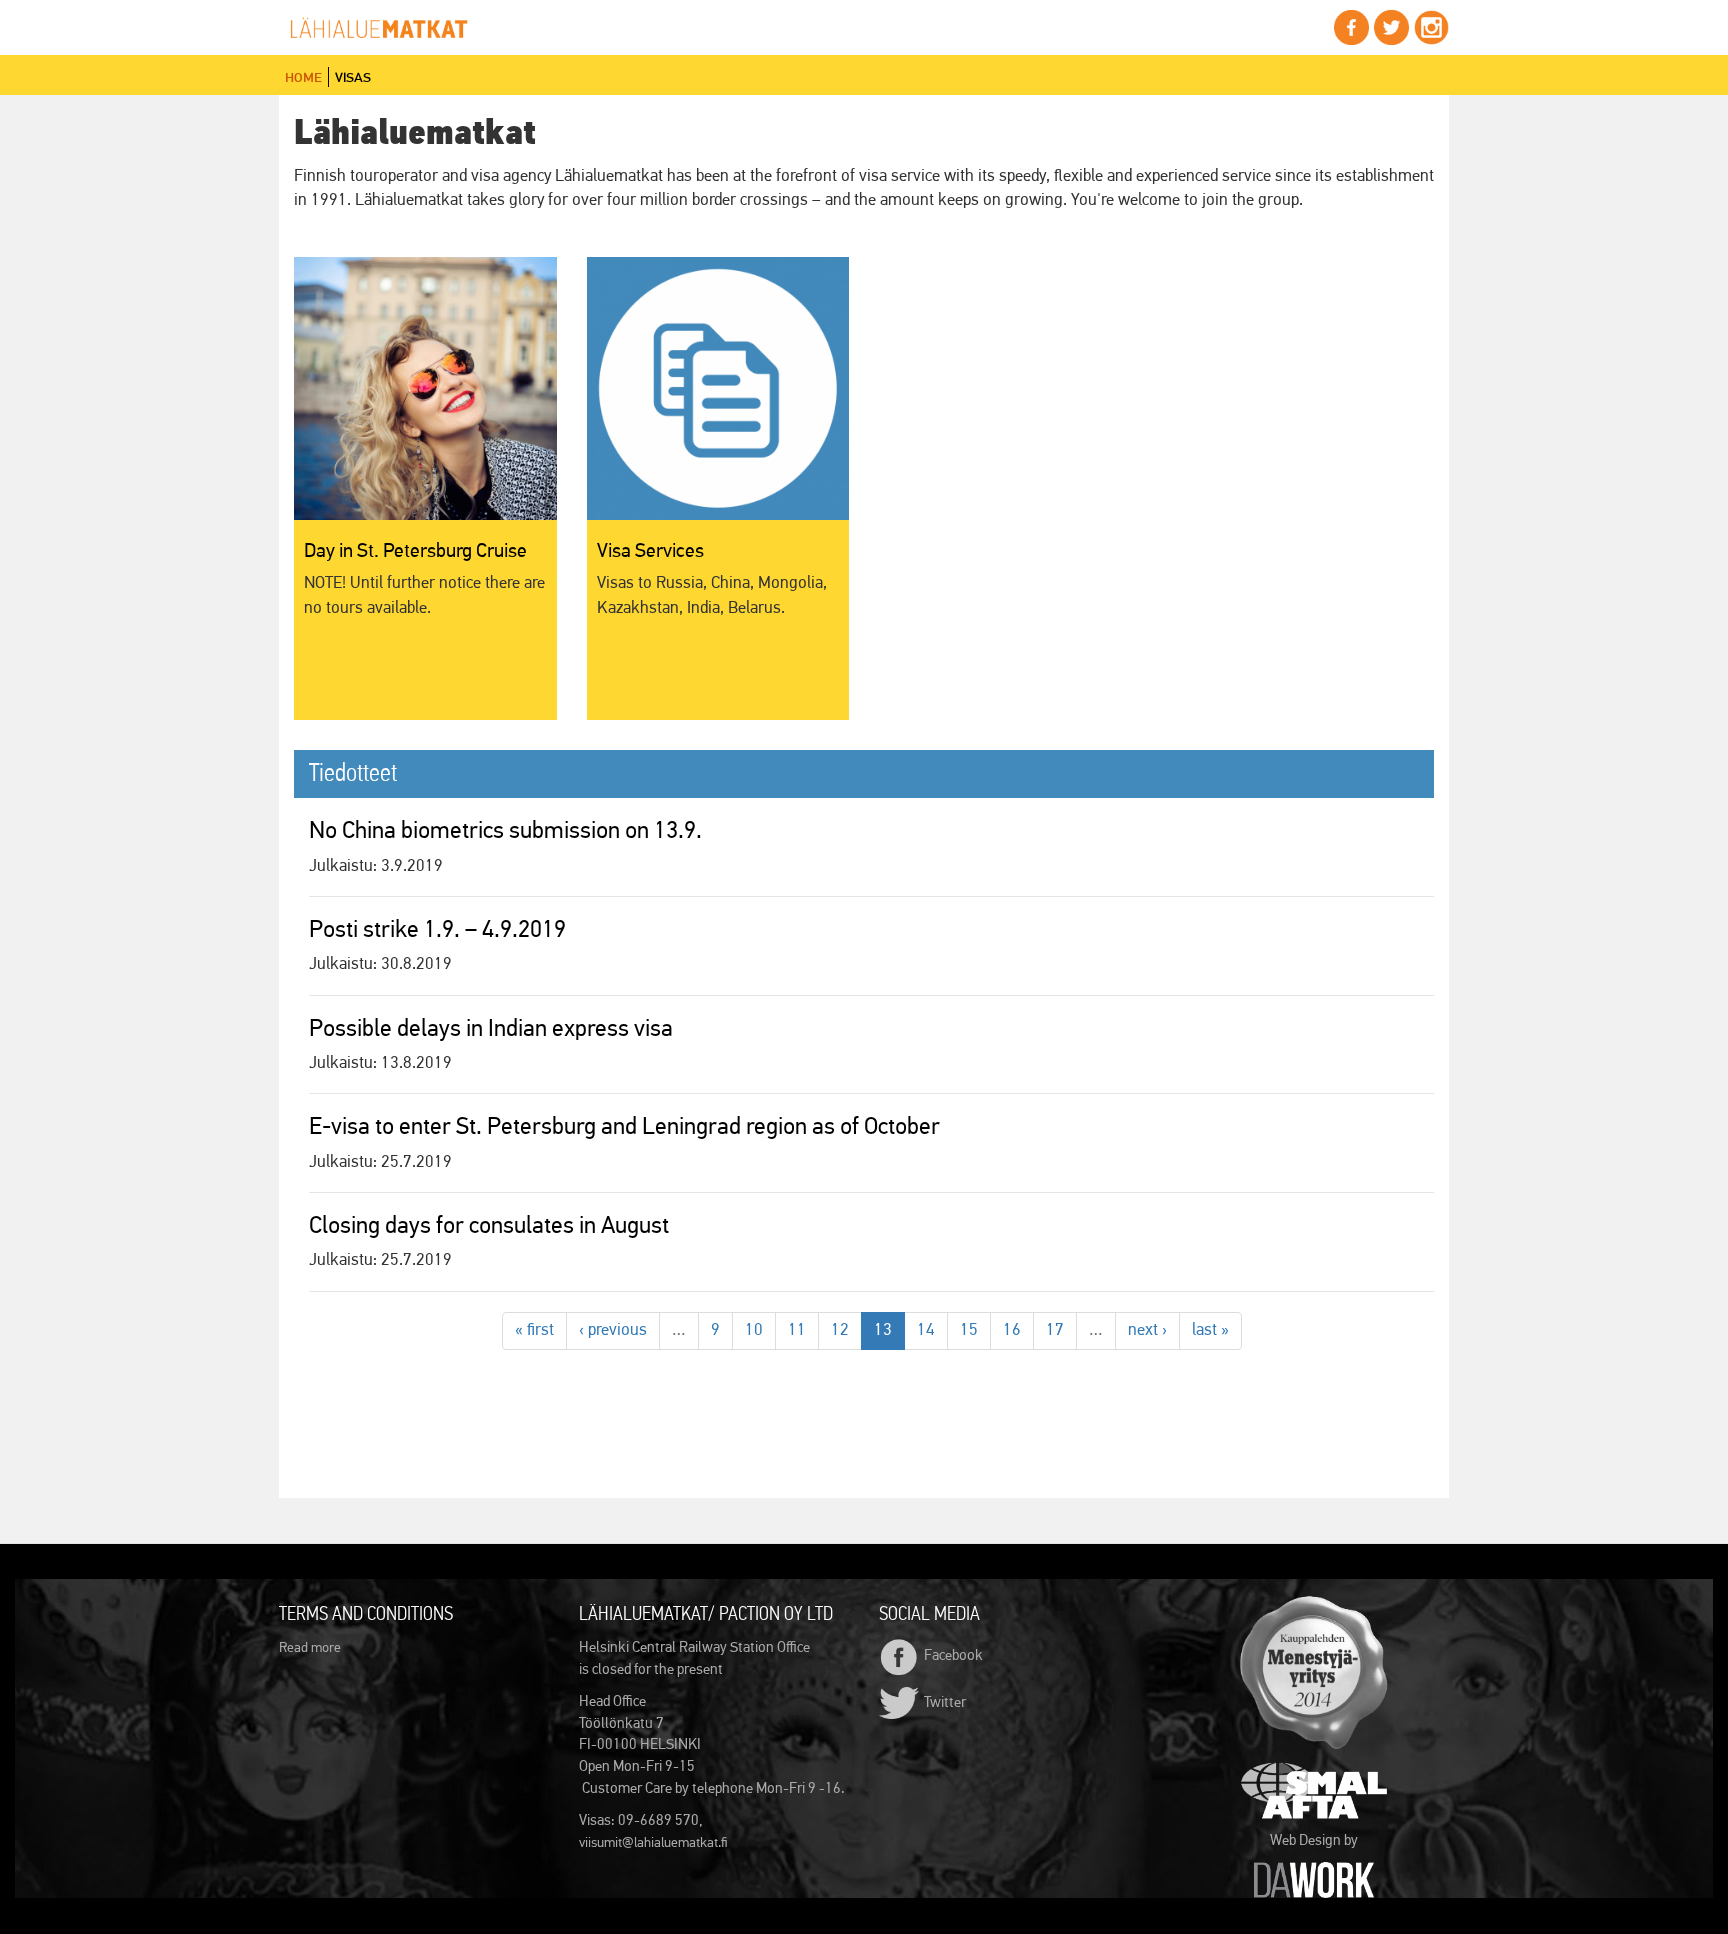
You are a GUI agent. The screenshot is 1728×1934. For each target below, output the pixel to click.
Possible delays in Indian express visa (491, 1029)
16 (1012, 1330)
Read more (310, 1648)
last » (1210, 1330)
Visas (353, 77)
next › (1147, 1330)
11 (797, 1330)
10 (754, 1330)
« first (534, 1330)
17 (1055, 1330)
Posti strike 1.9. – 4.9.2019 (437, 930)
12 (840, 1330)
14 (926, 1330)
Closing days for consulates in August (489, 1226)
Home (303, 77)
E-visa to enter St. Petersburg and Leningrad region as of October (624, 1127)
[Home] (386, 28)
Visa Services (650, 551)
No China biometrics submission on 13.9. (505, 831)
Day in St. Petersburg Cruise (415, 551)
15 (969, 1330)
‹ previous (613, 1330)
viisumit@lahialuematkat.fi (653, 1843)
